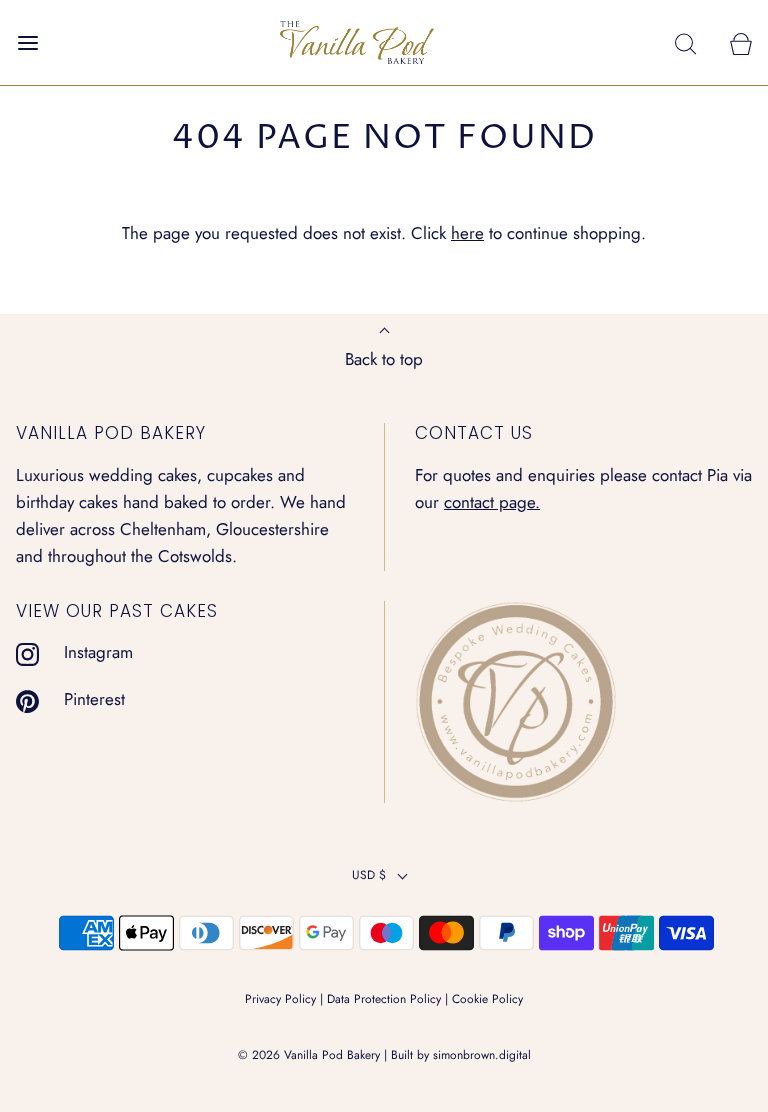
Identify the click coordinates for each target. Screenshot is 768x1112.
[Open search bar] (685, 42)
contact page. (492, 502)
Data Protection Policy (384, 999)
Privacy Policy (280, 999)
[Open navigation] (27, 42)
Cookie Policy (487, 999)
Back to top (384, 359)
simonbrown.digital (482, 1055)
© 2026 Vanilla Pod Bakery (309, 1055)
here (467, 233)
